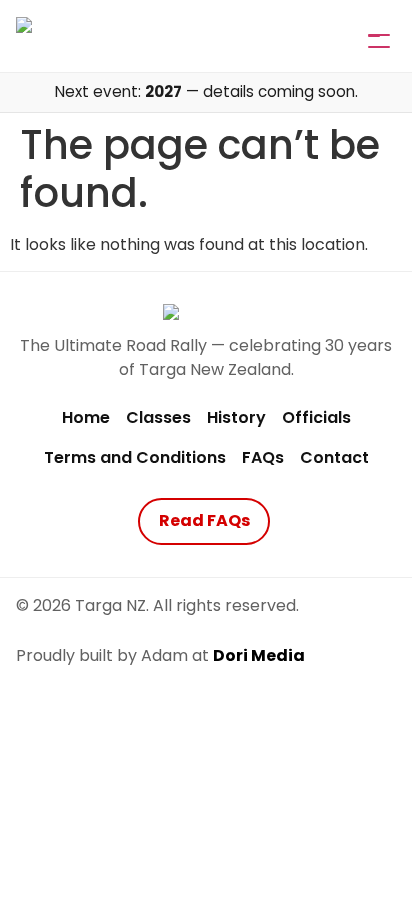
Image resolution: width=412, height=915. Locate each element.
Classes (158, 417)
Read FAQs (204, 520)
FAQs (263, 457)
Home (86, 417)
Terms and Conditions (135, 457)
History (236, 417)
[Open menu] (374, 36)
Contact (334, 457)
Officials (316, 417)
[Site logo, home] (65, 35)
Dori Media (259, 655)
